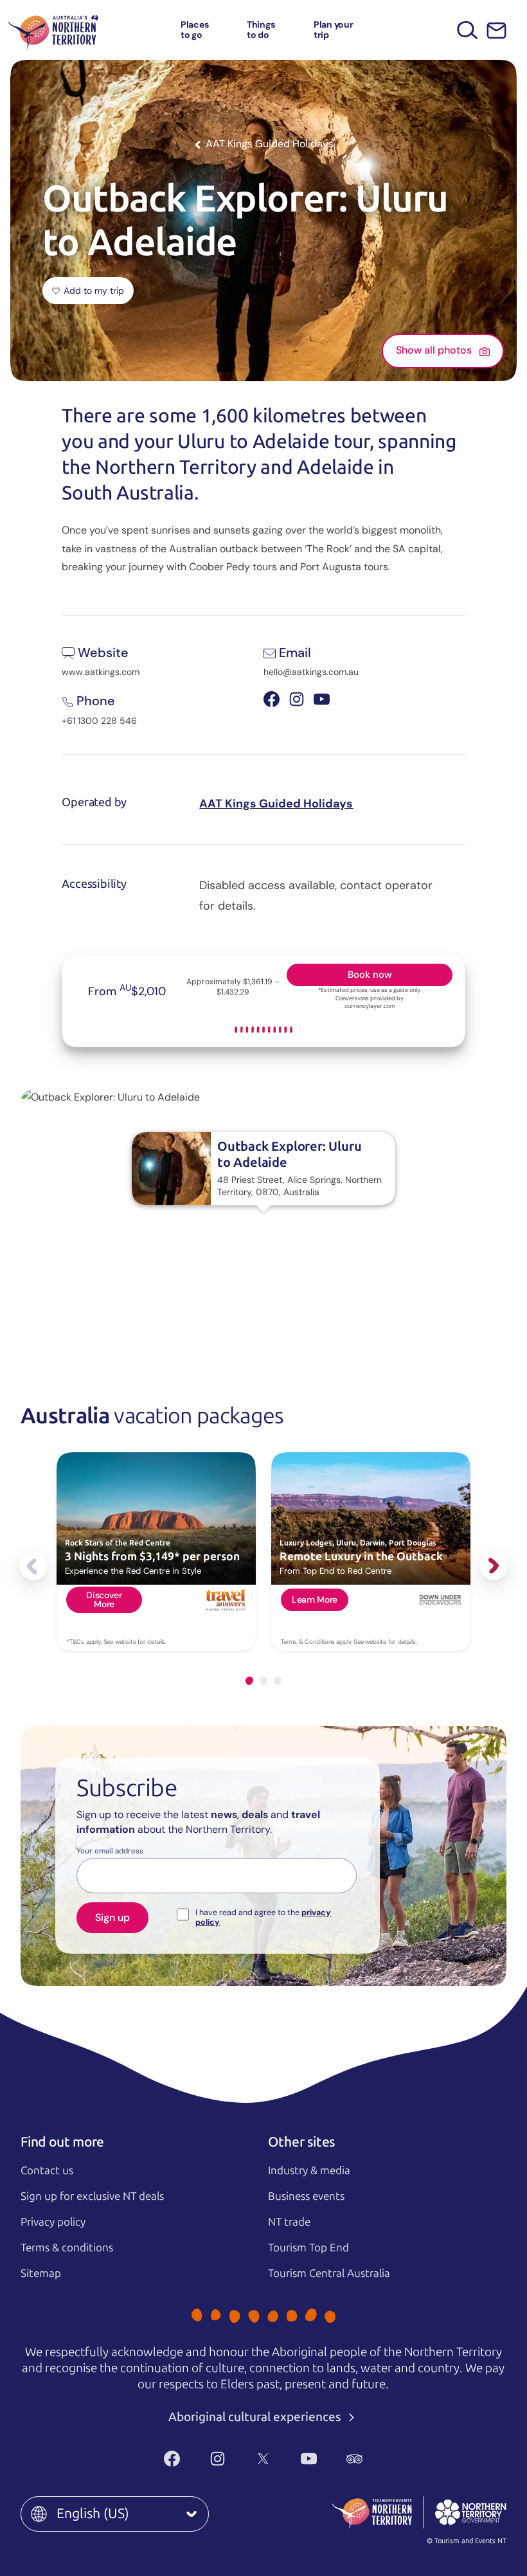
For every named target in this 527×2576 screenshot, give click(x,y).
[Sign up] (496, 31)
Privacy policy (53, 2222)
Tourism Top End (308, 2247)
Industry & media (309, 2170)
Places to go (195, 29)
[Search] (468, 30)
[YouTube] (309, 2459)
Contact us (47, 2170)
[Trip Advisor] (354, 2459)
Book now (370, 975)
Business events (306, 2196)
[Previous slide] (33, 1566)
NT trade (289, 2222)
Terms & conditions (67, 2247)
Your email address (110, 1851)
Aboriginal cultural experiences (256, 2417)
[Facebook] (172, 2459)
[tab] (249, 1681)
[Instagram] (218, 2459)
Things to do (261, 29)
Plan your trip (334, 29)
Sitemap (41, 2273)
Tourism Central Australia (329, 2273)
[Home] (53, 30)
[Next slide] (494, 1566)
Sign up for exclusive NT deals (92, 2196)
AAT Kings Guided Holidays (276, 804)
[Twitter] (263, 2459)
